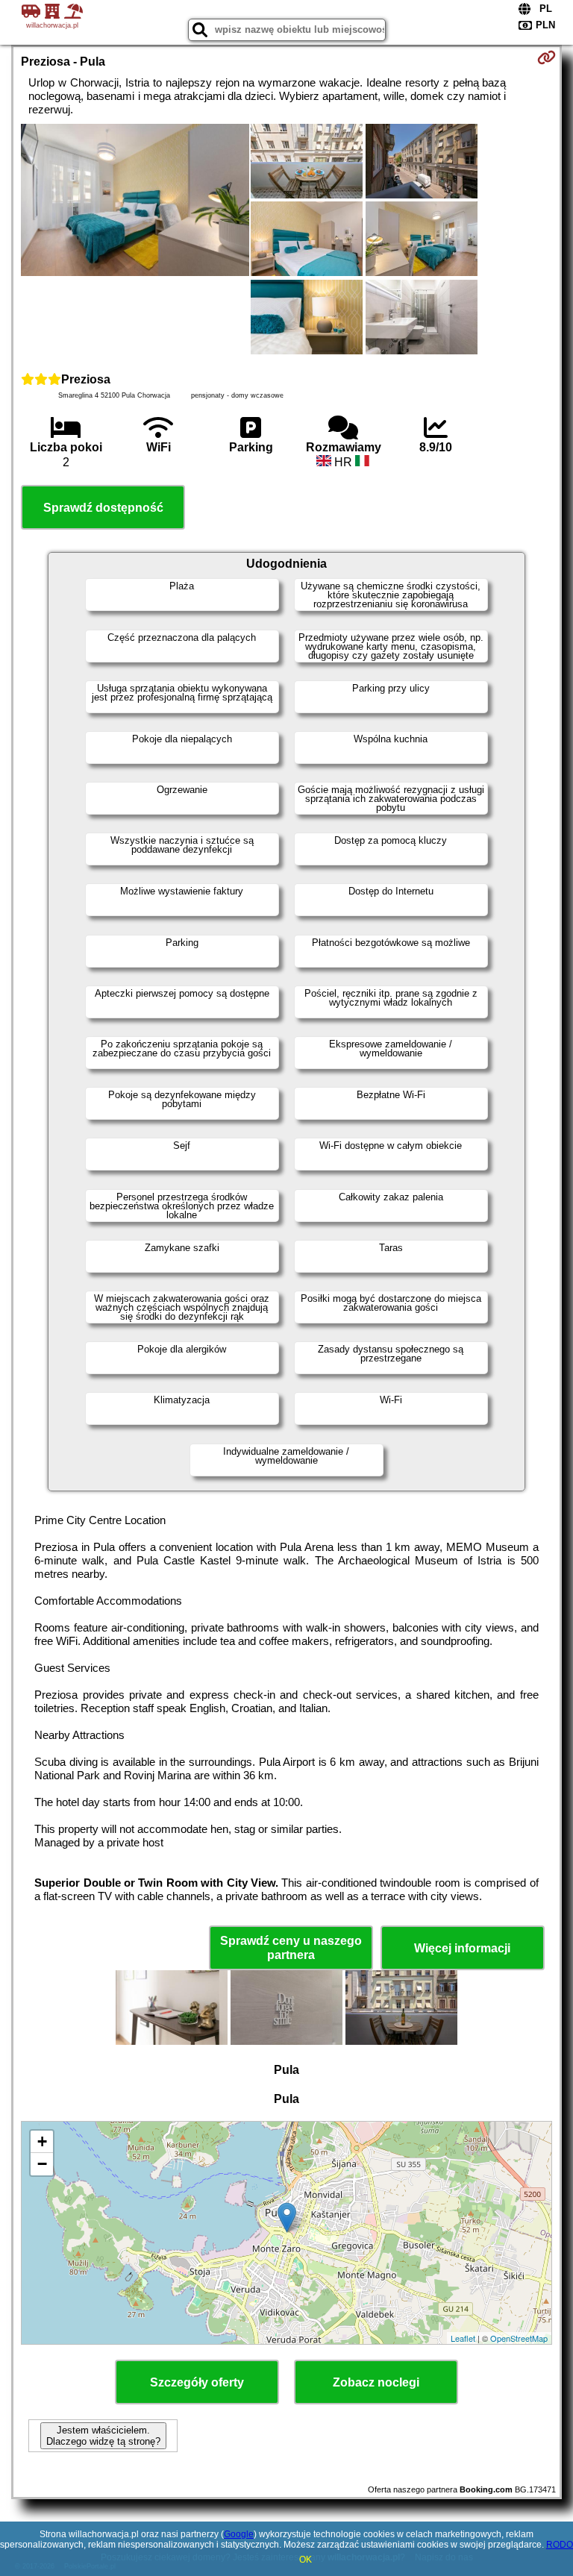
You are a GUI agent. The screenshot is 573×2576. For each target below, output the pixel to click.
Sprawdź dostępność (103, 508)
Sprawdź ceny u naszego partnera (291, 1948)
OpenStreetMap (519, 2338)
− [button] (42, 2164)
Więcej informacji (462, 1948)
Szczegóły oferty (197, 2382)
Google (239, 2534)
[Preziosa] (135, 201)
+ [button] (42, 2141)
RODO (560, 2545)
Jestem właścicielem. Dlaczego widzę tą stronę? (103, 2436)
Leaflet (463, 2338)
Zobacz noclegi (376, 2382)
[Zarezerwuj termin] (547, 57)
